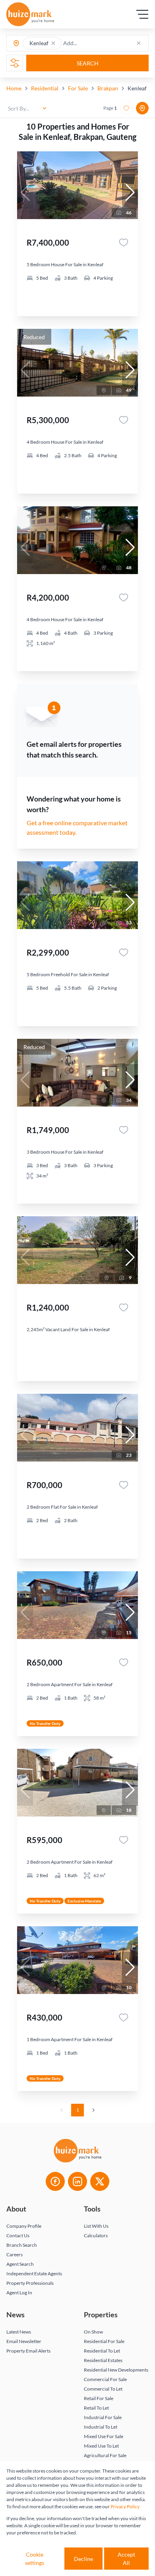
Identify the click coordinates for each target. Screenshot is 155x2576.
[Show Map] (142, 108)
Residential (45, 88)
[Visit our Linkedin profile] (77, 2181)
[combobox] (94, 43)
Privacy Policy (125, 2506)
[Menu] (142, 14)
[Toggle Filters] (15, 63)
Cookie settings (35, 2559)
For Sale (78, 88)
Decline (83, 2559)
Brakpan (108, 88)
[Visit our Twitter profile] (100, 2181)
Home (14, 88)
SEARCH (88, 63)
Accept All (126, 2559)
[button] (53, 43)
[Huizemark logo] (30, 14)
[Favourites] (124, 242)
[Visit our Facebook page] (55, 2181)
